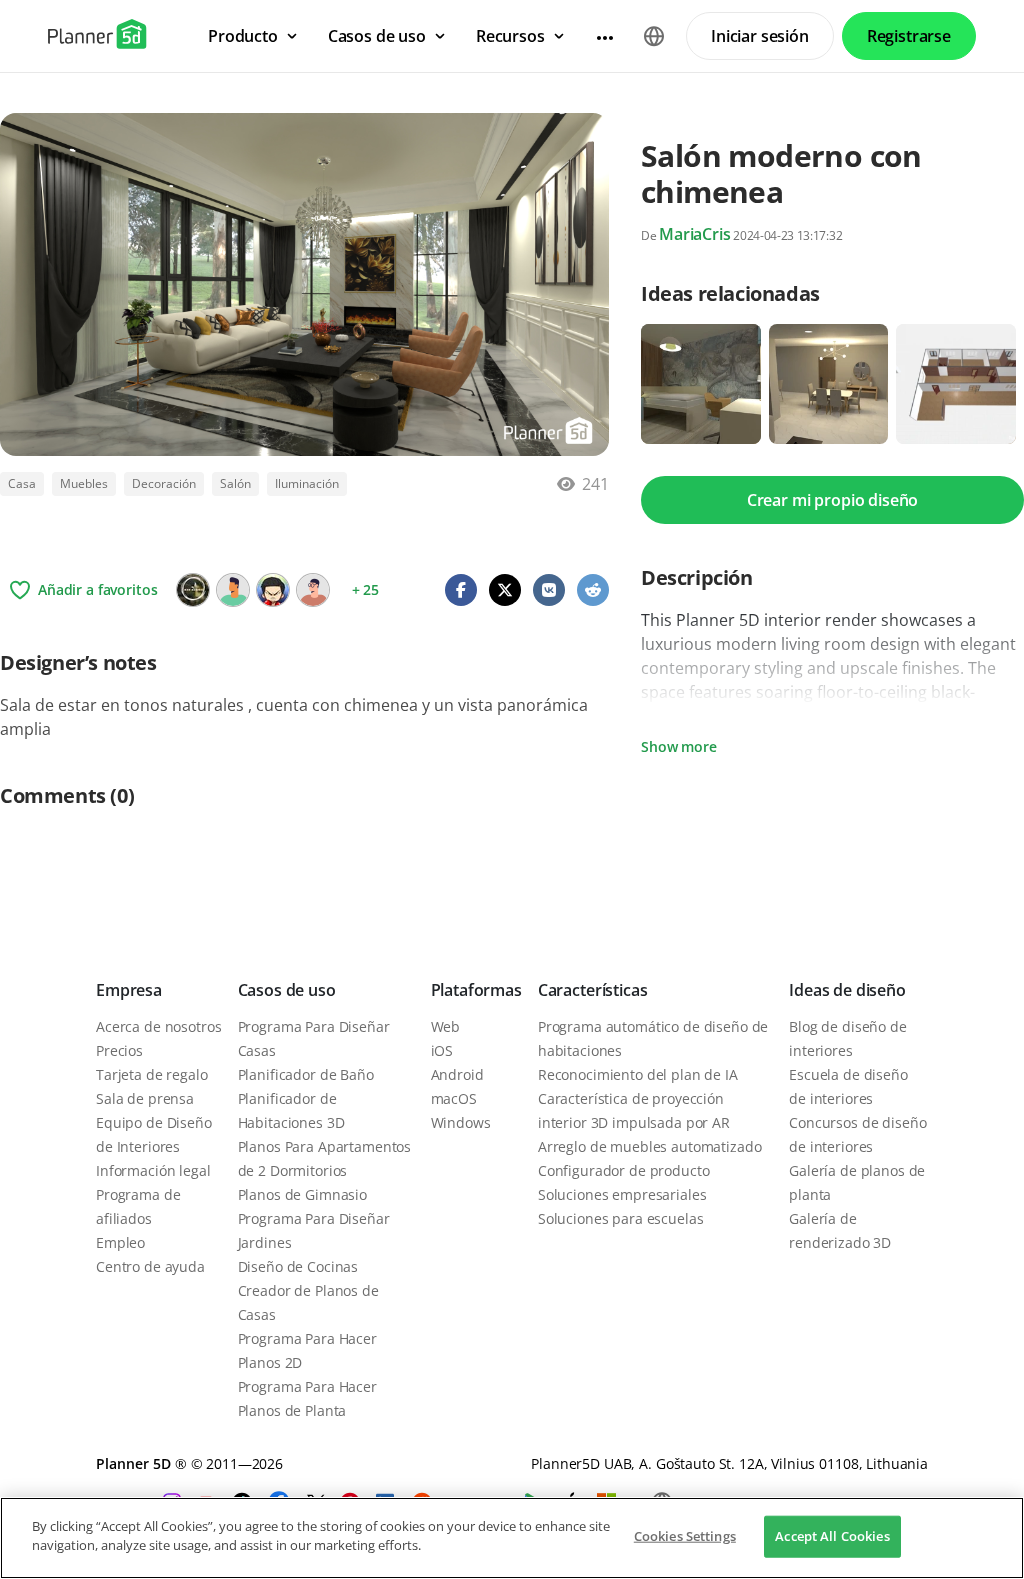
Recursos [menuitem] (510, 36)
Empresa (129, 990)
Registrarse (909, 36)
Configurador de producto (624, 1170)
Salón (235, 483)
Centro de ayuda (150, 1266)
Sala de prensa (145, 1098)
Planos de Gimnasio (302, 1194)
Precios (119, 1050)
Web (446, 1026)
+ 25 (365, 589)
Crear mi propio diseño (832, 500)
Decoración (164, 483)
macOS (454, 1098)
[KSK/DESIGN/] (193, 590)
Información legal (153, 1170)
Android (457, 1074)
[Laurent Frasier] (273, 590)
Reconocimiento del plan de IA (638, 1074)
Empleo (120, 1242)
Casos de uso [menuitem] (377, 36)
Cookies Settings (685, 1536)
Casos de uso (287, 990)
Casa (22, 483)
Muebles (84, 483)
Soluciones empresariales (622, 1194)
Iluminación (307, 483)
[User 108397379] (313, 590)
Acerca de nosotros (158, 1026)
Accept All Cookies (832, 1536)
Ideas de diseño (847, 990)
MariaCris (695, 234)
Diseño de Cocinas (298, 1266)
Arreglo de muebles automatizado (650, 1146)
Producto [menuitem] (243, 36)
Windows (461, 1122)
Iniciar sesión (760, 36)
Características (593, 990)
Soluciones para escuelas (621, 1218)
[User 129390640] (233, 590)
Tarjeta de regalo (152, 1074)
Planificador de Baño (306, 1074)
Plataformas (476, 990)
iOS (442, 1050)
